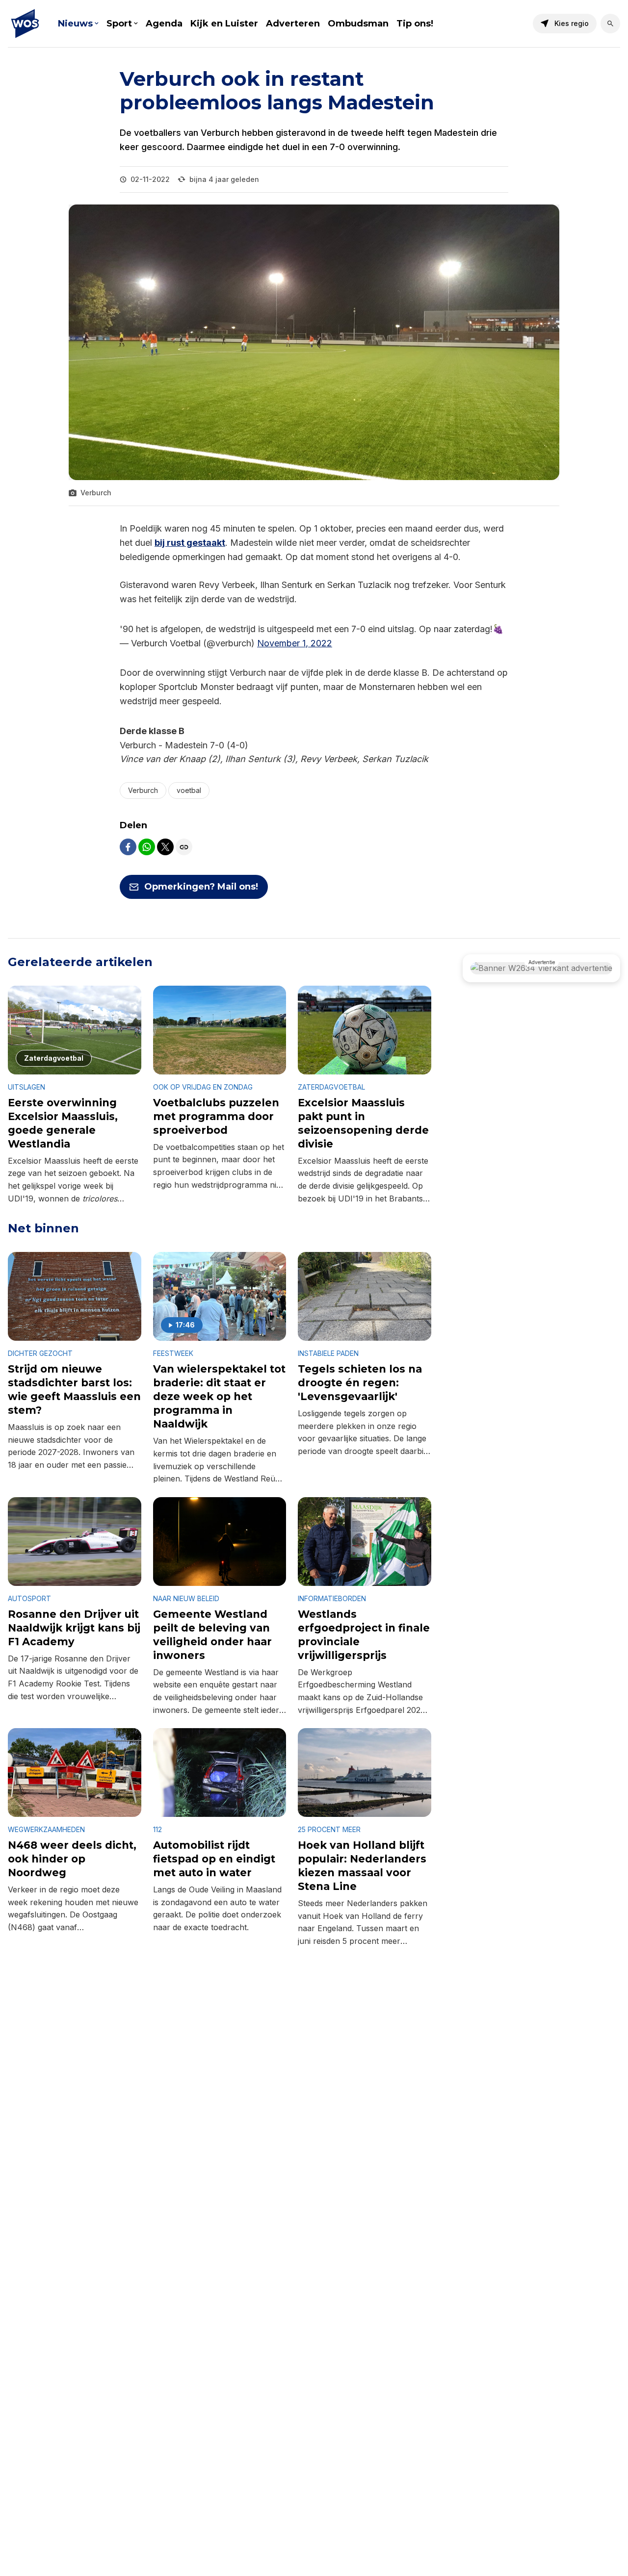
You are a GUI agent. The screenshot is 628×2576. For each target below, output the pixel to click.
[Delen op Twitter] (165, 847)
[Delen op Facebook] (128, 847)
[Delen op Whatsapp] (147, 847)
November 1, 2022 (295, 643)
